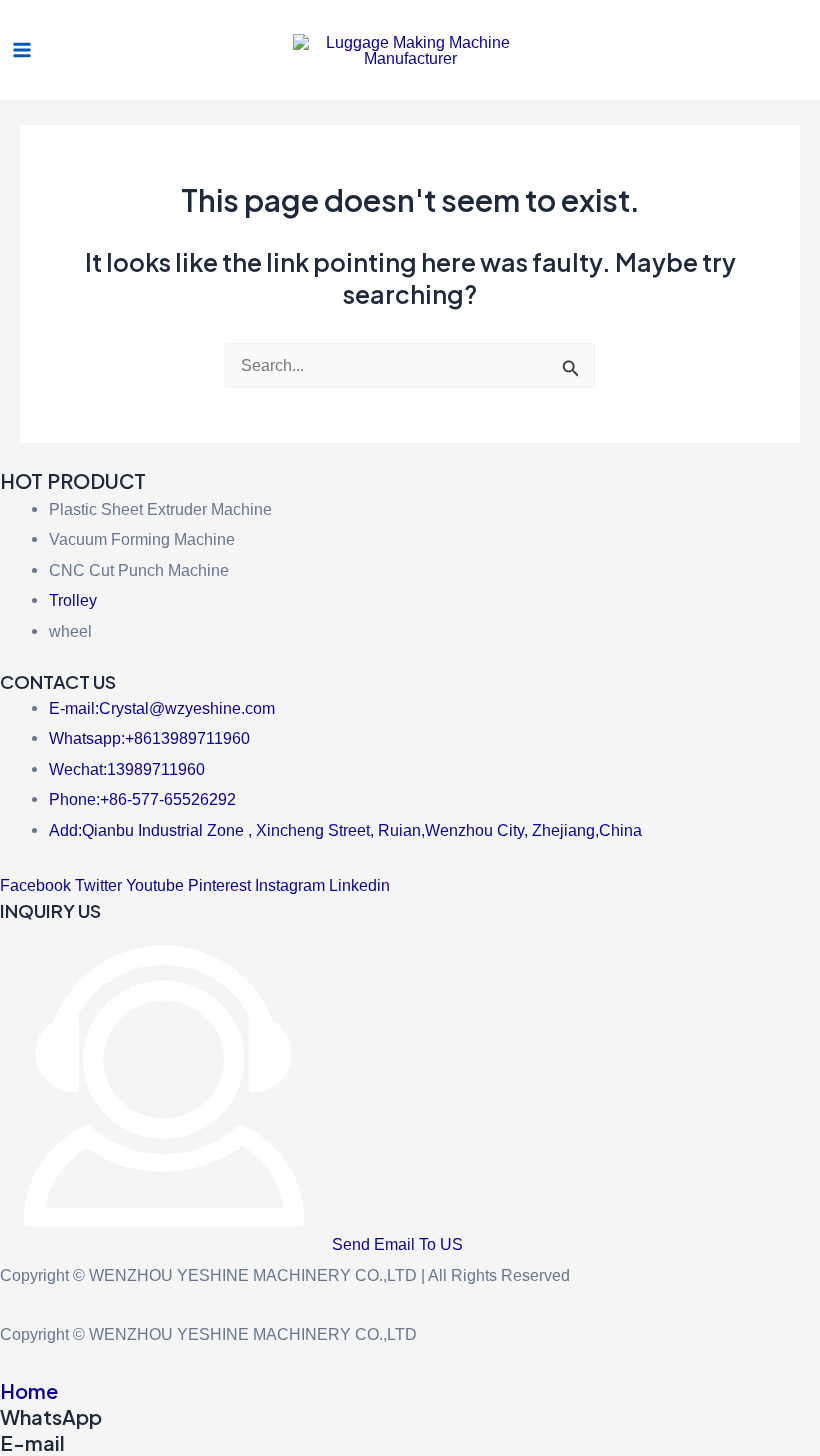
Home (29, 1390)
